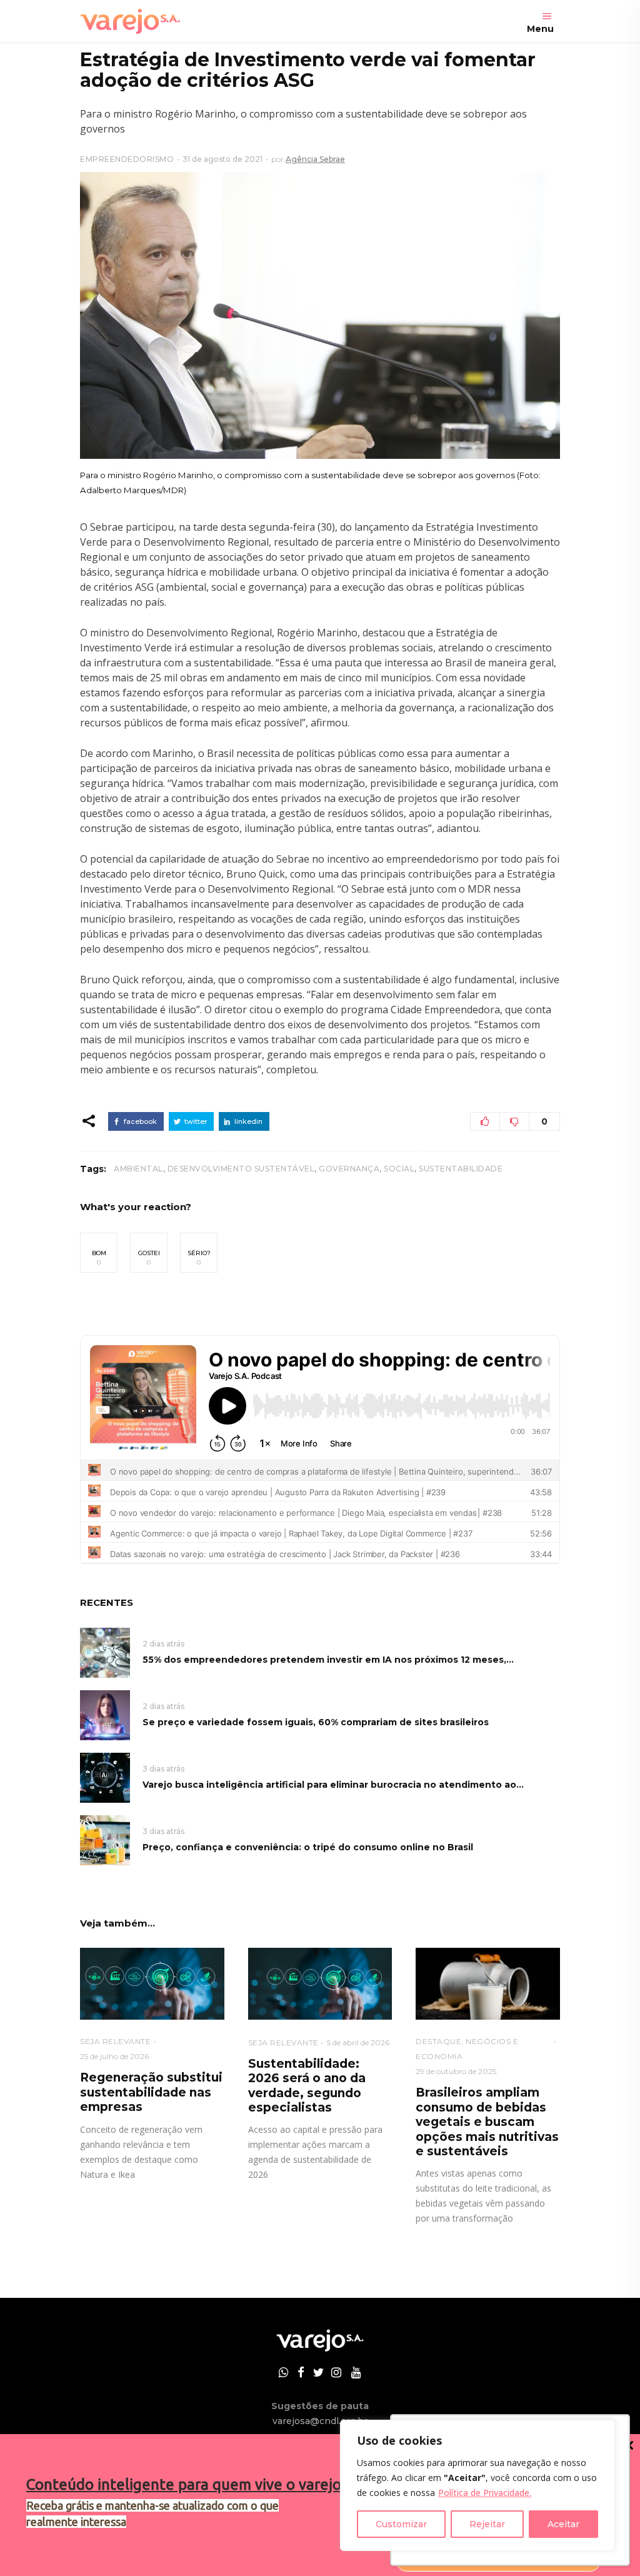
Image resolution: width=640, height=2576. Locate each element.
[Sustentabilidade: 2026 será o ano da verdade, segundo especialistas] (320, 1984)
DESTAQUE (438, 2041)
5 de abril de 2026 (358, 2042)
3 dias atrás (163, 1769)
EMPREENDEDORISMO (127, 159)
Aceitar (563, 2524)
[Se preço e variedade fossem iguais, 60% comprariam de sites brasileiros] (105, 1714)
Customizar (401, 2524)
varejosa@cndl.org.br (320, 2421)
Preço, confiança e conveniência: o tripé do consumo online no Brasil (308, 1847)
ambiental (138, 1169)
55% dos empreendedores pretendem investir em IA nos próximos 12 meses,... (328, 1660)
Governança (349, 1169)
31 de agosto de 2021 (222, 159)
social (399, 1169)
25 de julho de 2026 (114, 2056)
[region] (477, 2485)
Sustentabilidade (461, 1169)
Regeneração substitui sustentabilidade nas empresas (151, 2092)
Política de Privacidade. (485, 2493)
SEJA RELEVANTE (115, 2041)
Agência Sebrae (315, 159)
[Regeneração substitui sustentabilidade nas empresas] (152, 1984)
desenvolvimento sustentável (241, 1169)
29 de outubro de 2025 (456, 2071)
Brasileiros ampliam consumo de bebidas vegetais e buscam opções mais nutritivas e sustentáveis (487, 2122)
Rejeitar (487, 2524)
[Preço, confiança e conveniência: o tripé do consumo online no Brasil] (105, 1839)
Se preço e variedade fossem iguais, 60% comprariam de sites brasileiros (316, 1722)
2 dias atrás (163, 1644)
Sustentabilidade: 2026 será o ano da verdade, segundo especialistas (307, 2086)
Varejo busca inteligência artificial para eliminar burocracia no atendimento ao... (333, 1785)
